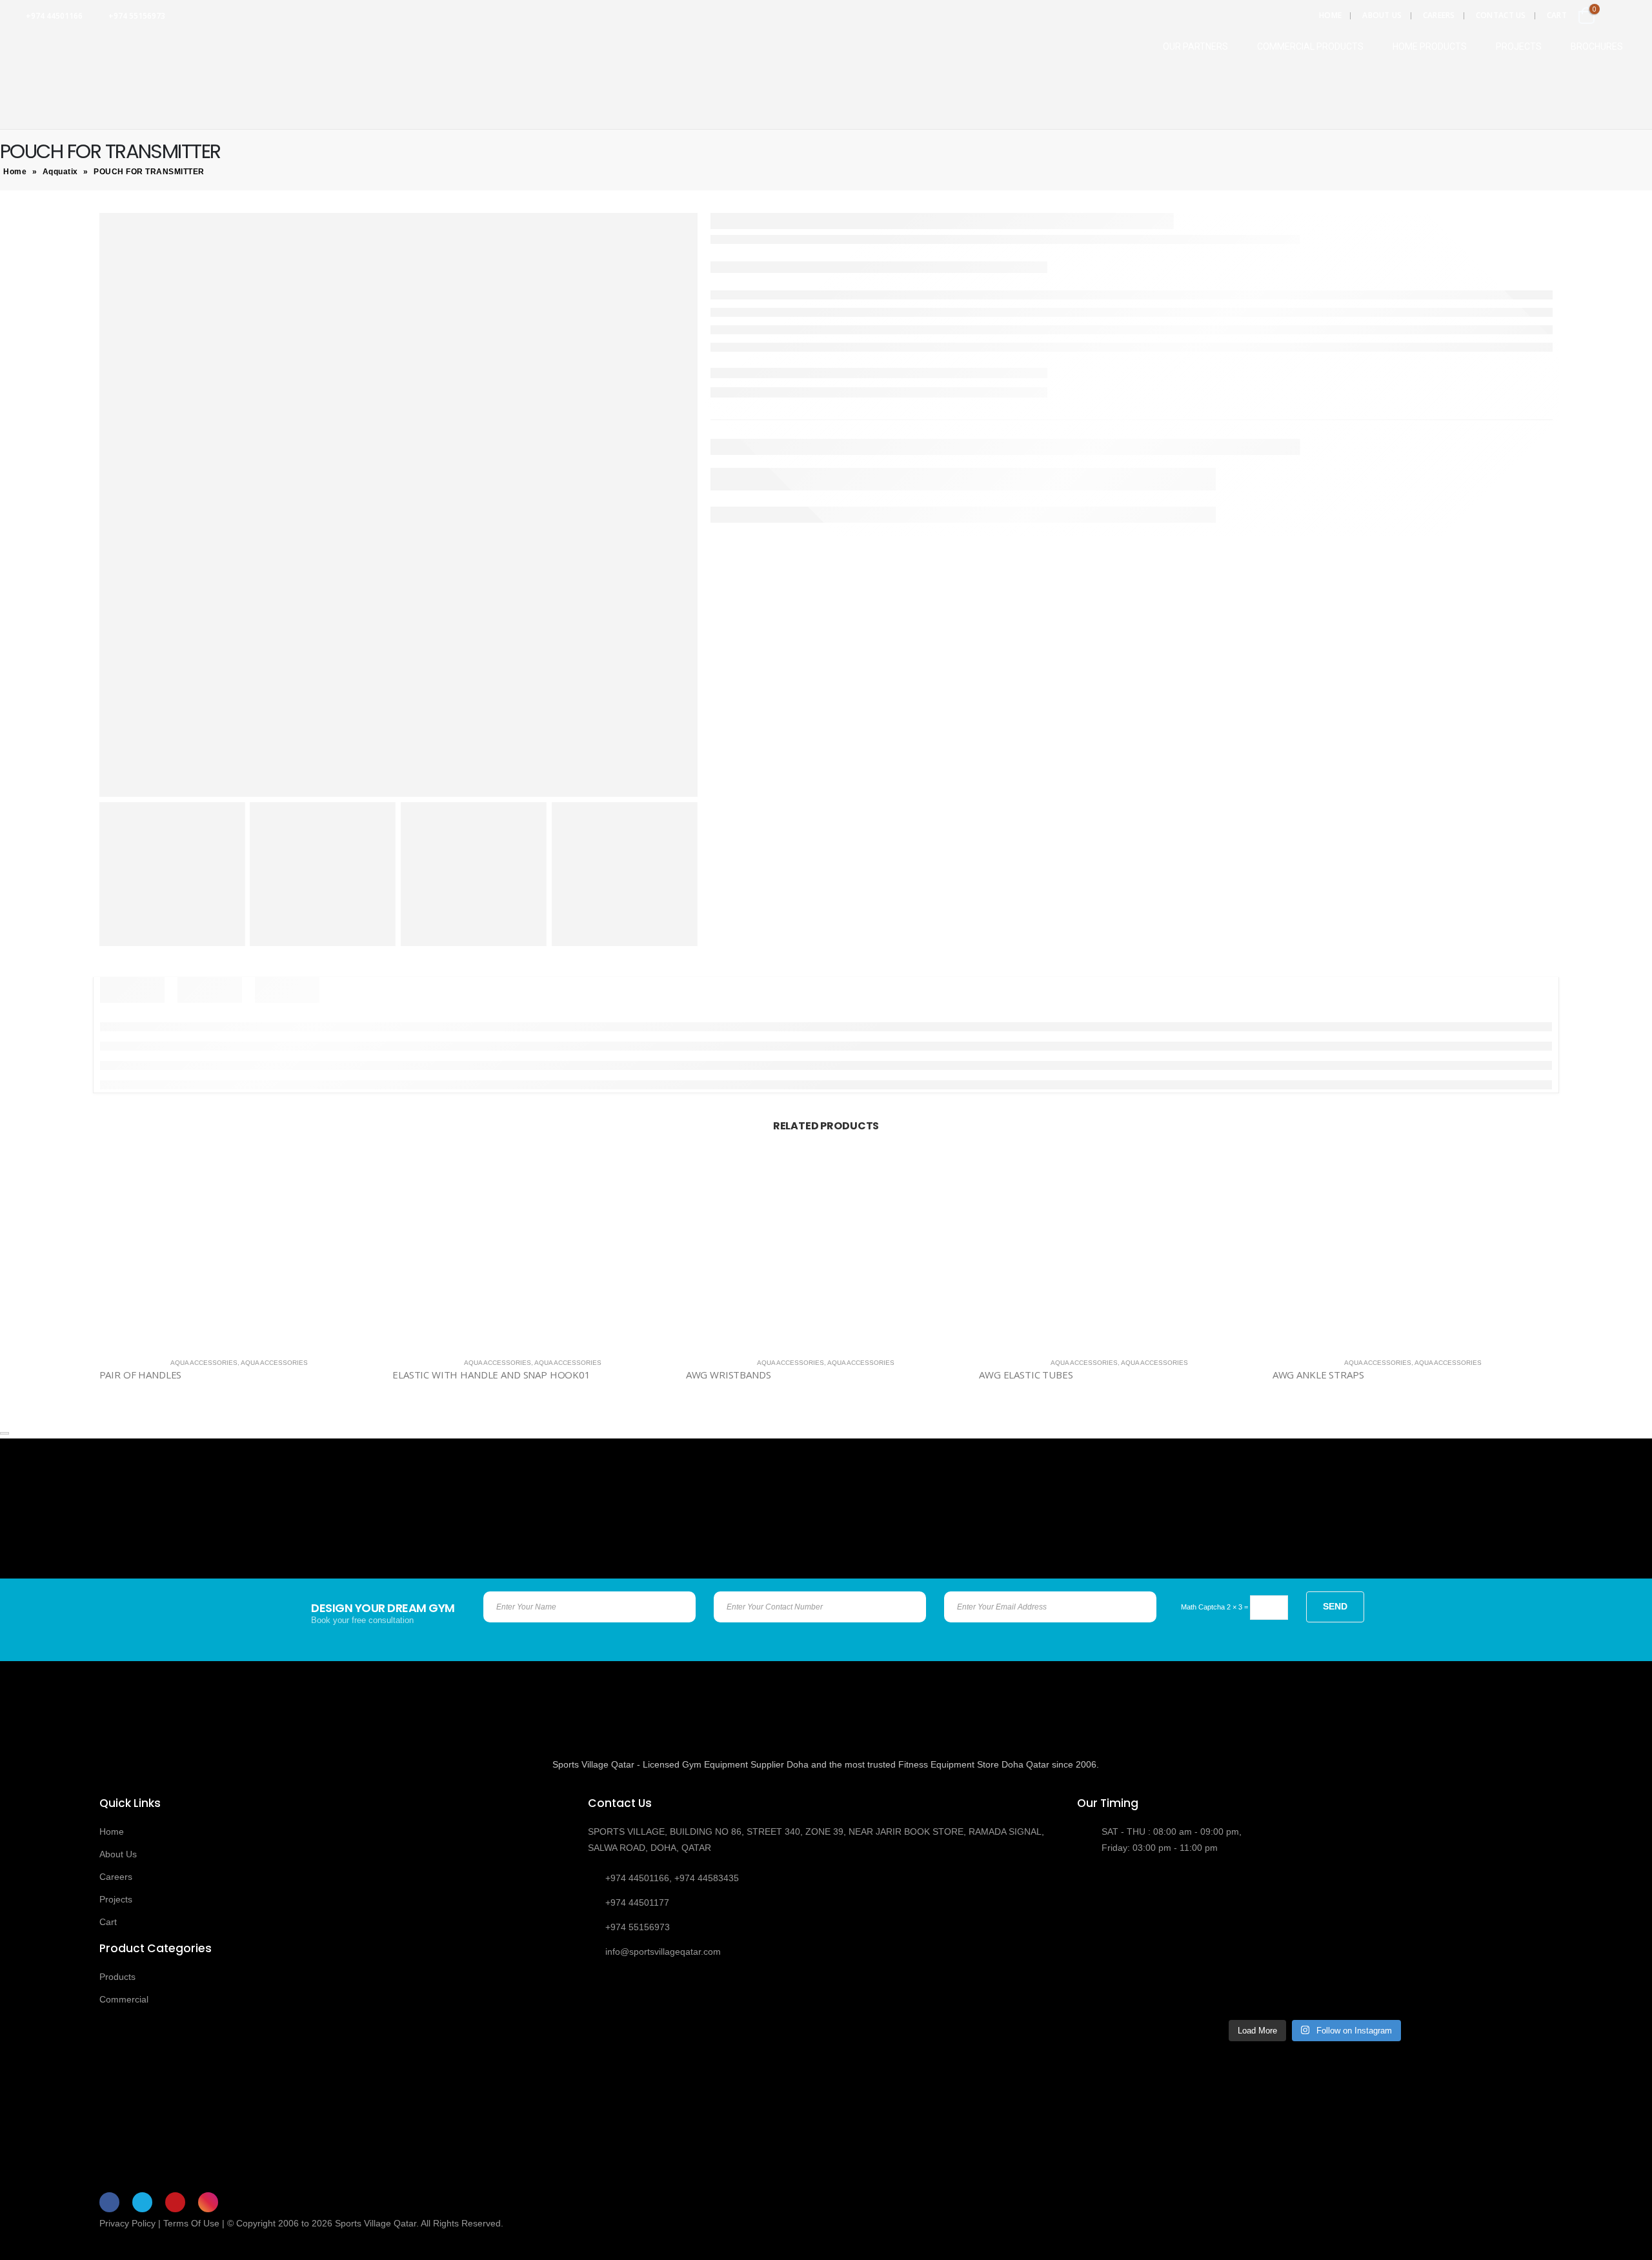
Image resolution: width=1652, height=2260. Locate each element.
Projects (116, 1899)
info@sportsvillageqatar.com (663, 1952)
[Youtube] (175, 2202)
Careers (1439, 15)
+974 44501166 (54, 16)
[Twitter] (142, 2202)
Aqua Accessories (204, 1363)
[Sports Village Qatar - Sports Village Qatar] (77, 43)
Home (1330, 15)
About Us (1382, 15)
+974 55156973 (137, 16)
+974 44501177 (637, 1902)
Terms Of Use (191, 2223)
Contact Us (1501, 15)
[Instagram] (208, 2202)
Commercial (124, 1999)
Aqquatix (60, 172)
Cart (1557, 15)
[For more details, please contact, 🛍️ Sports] (1134, 1906)
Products (117, 1977)
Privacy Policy (127, 2223)
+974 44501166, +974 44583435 (672, 1878)
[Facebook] (109, 2202)
